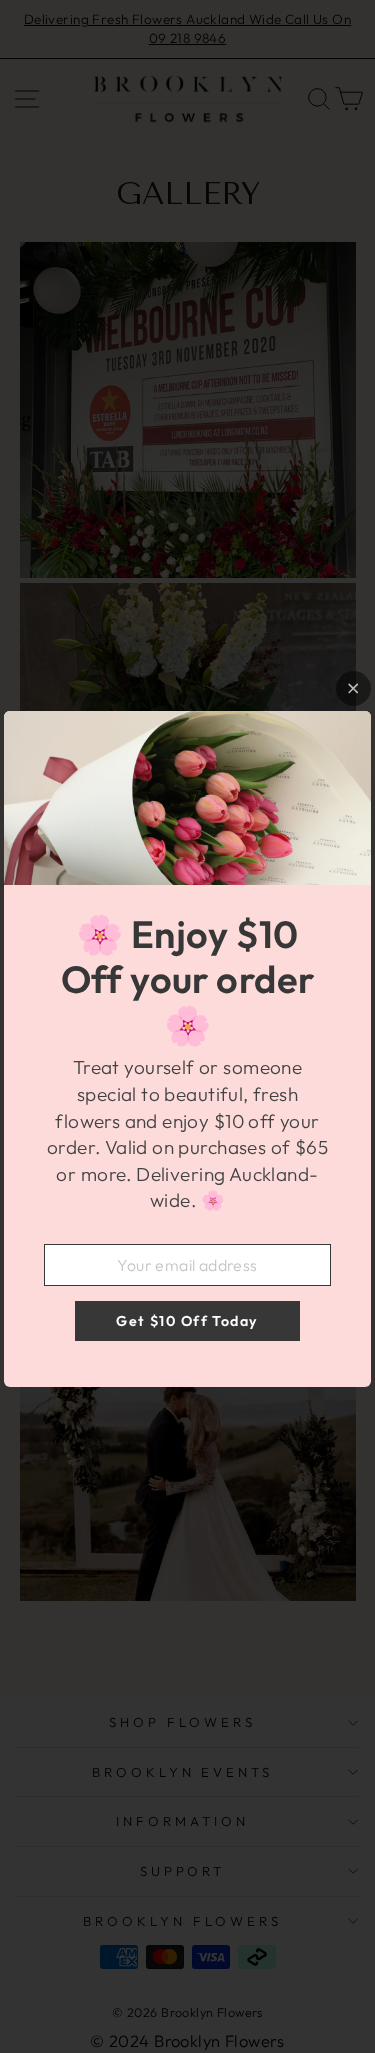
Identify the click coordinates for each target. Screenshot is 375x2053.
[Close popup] (353, 688)
